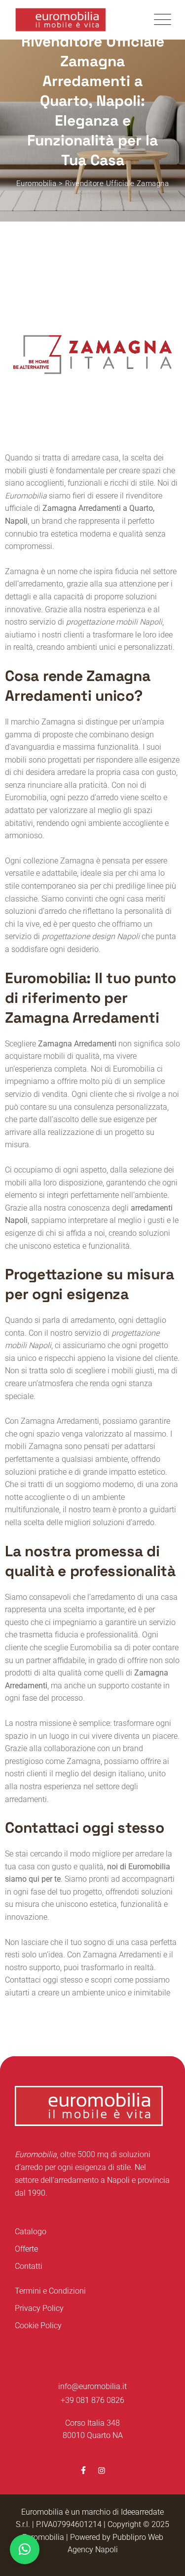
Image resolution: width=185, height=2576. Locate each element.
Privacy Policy (39, 2308)
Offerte (26, 2249)
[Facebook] (83, 2470)
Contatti (29, 2266)
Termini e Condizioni (50, 2291)
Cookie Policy (38, 2326)
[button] (25, 2549)
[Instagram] (102, 2470)
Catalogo (31, 2232)
